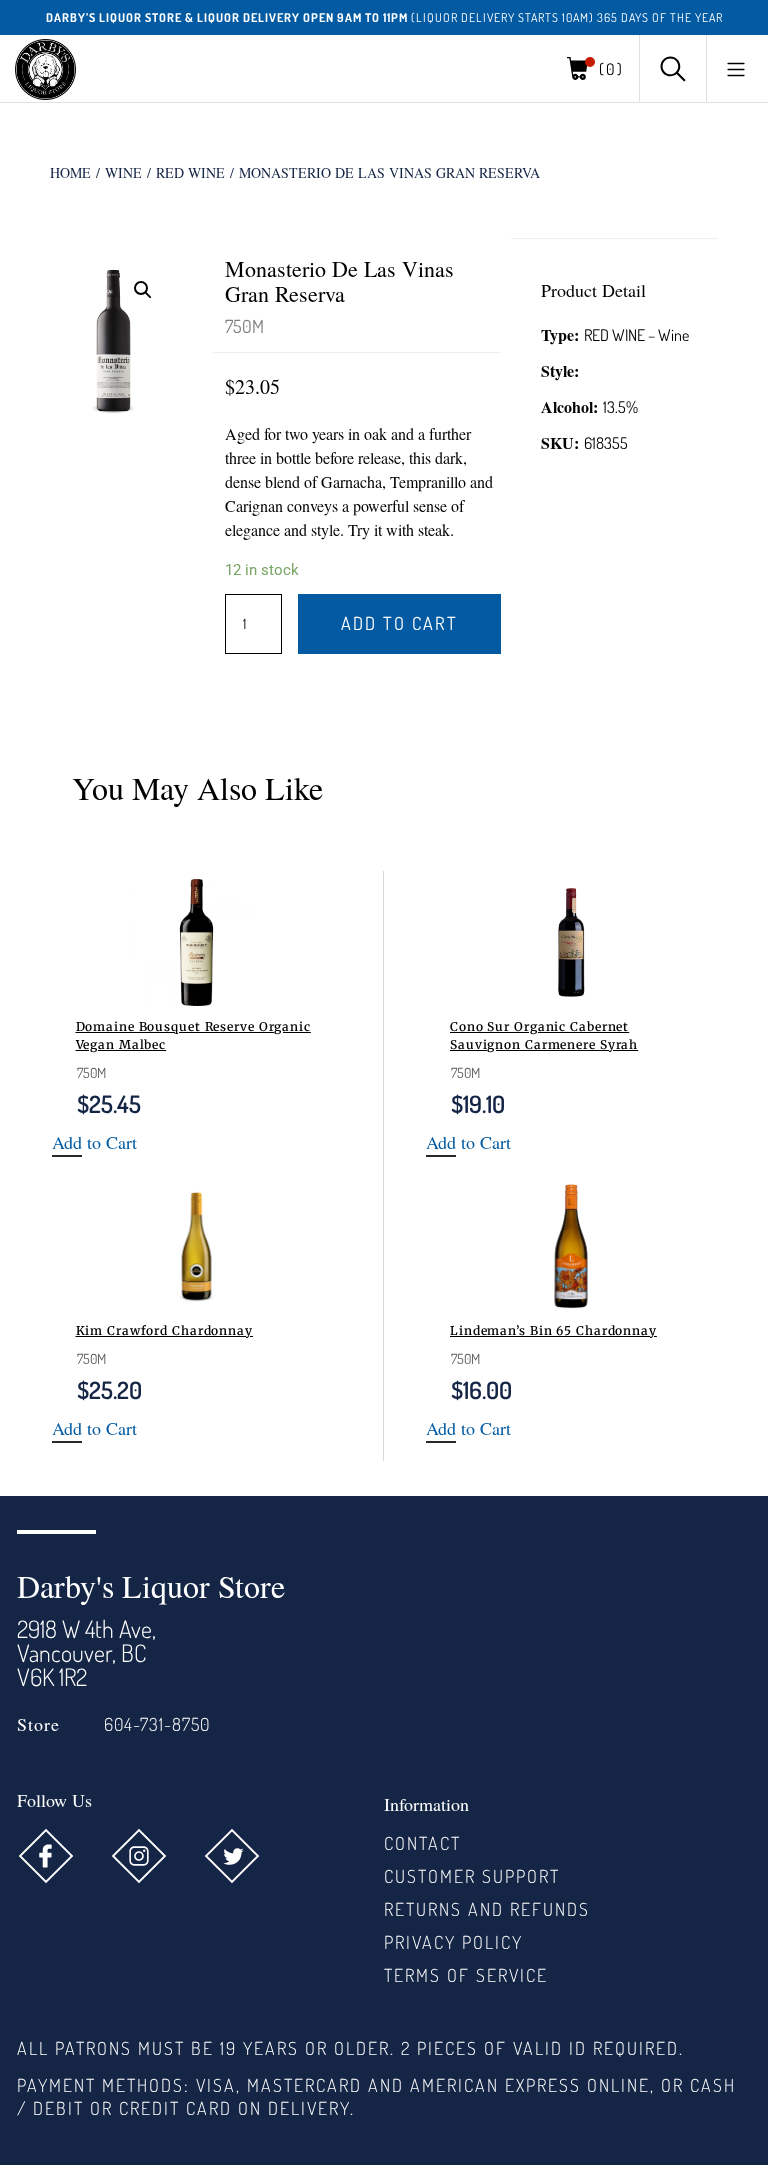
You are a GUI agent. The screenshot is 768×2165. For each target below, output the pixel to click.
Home (70, 172)
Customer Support (472, 1876)
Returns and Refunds (487, 1909)
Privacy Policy (453, 1942)
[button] (736, 69)
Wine (123, 172)
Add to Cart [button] (94, 1143)
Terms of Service (466, 1975)
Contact (422, 1843)
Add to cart (399, 623)
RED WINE (190, 172)
